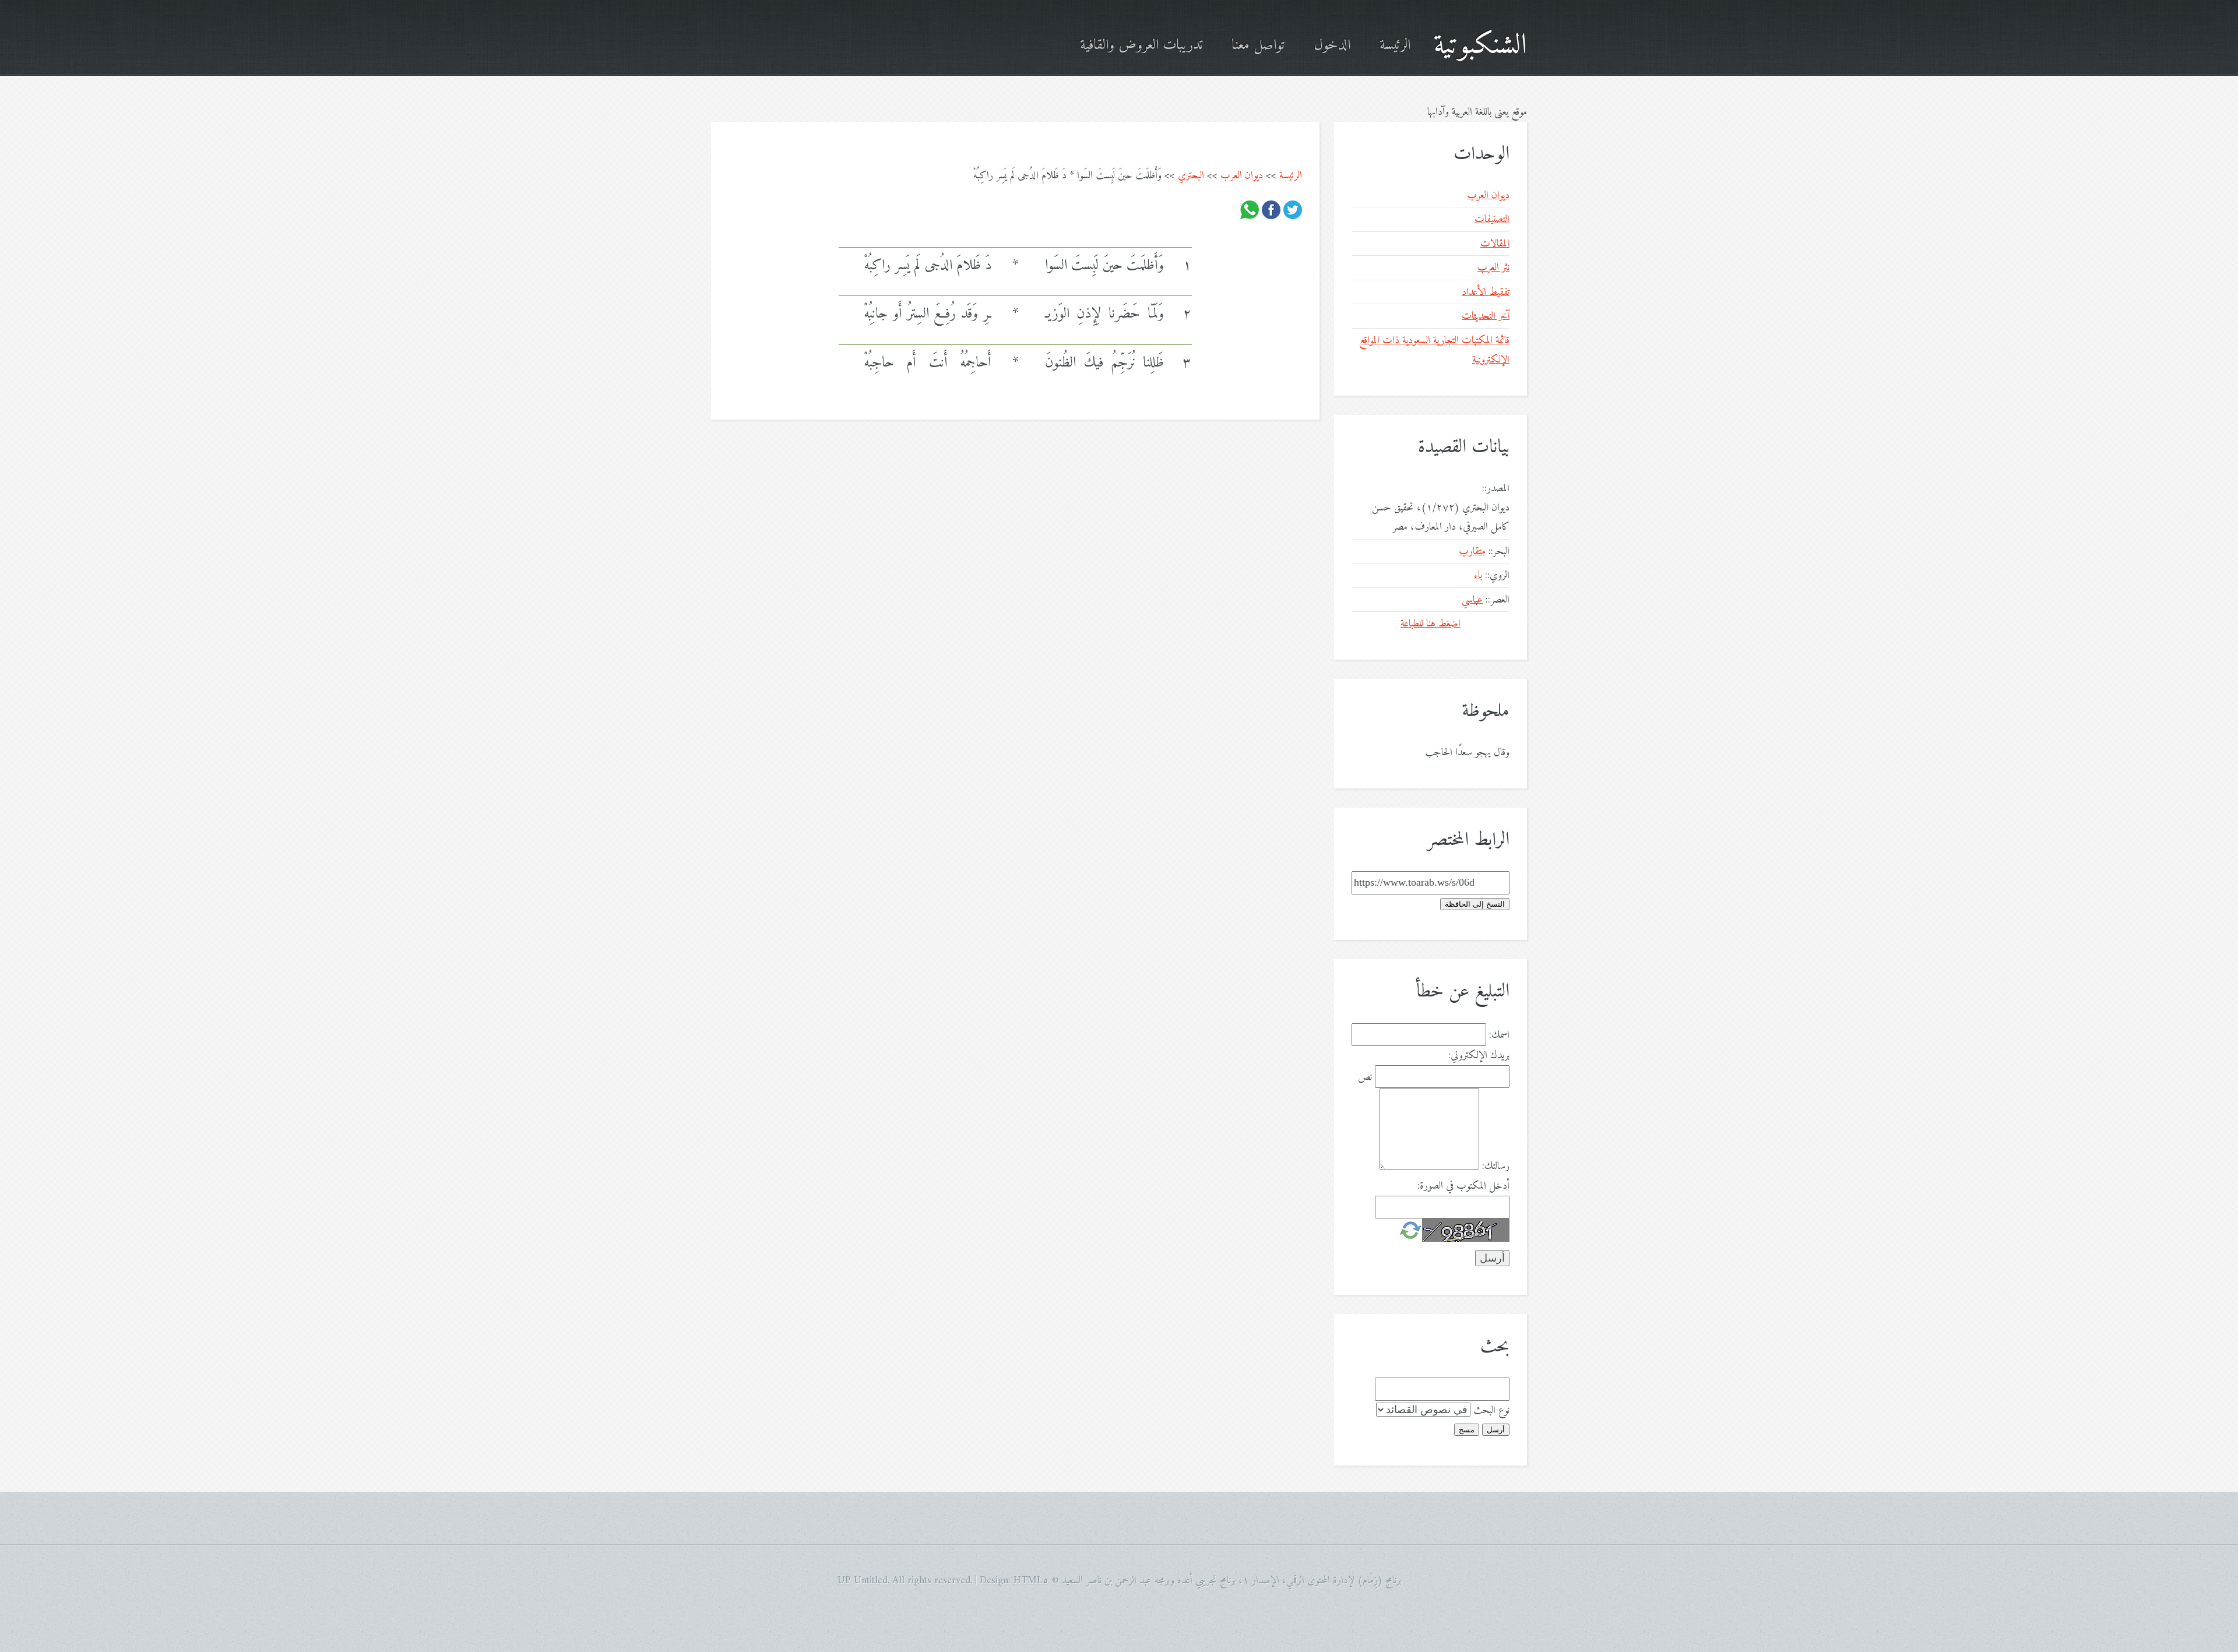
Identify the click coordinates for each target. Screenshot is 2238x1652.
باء (1478, 575)
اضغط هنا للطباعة (1431, 624)
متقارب (1472, 552)
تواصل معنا (1258, 46)
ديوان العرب (1242, 176)
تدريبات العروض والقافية (1141, 46)
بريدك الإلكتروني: (1479, 1056)
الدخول (1332, 46)
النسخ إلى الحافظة (1475, 904)
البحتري (1191, 176)
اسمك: (1499, 1035)
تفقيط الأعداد (1486, 292)
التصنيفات (1492, 219)
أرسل (1496, 1430)
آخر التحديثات (1486, 316)
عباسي (1472, 600)
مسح (1467, 1430)
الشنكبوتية (1480, 46)
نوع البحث (1491, 1410)
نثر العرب (1493, 268)
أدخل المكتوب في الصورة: (1463, 1186)
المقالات (1495, 244)
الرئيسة (1395, 46)
